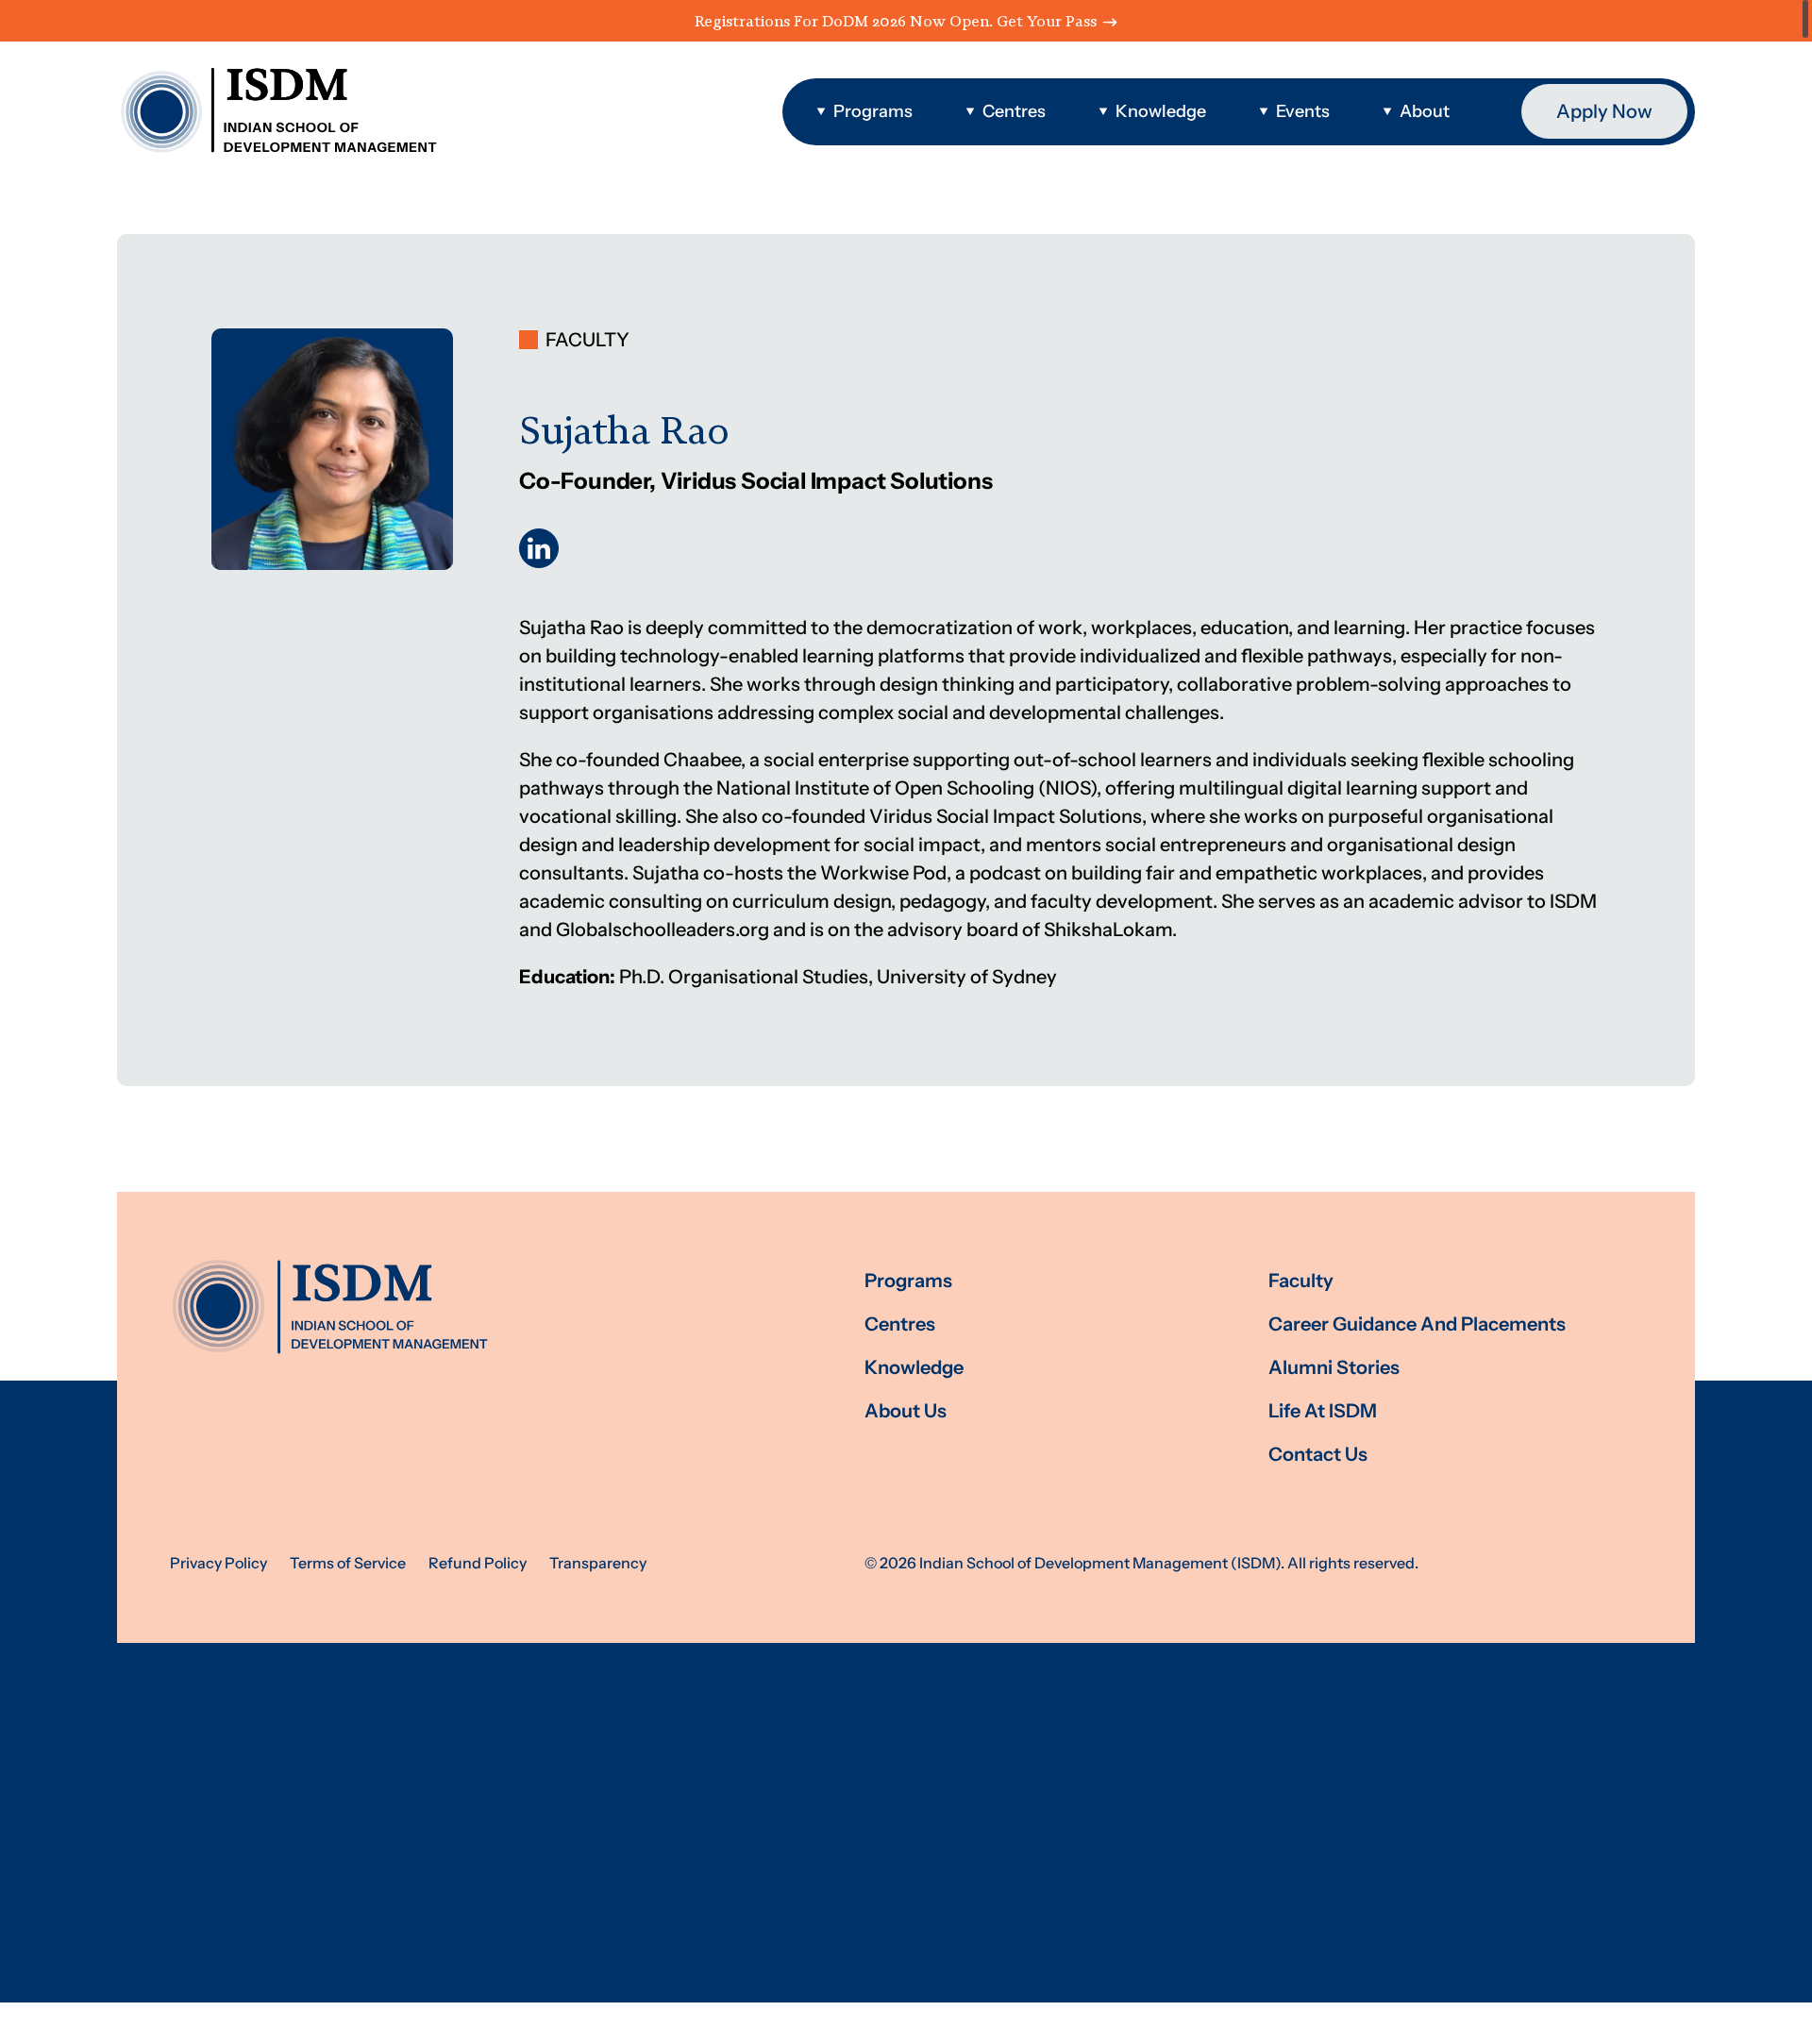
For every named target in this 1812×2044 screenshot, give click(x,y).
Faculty (1301, 1281)
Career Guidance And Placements (1417, 1324)
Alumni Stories (1334, 1368)
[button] (864, 112)
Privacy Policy (218, 1563)
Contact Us (1318, 1455)
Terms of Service (348, 1563)
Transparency (598, 1563)
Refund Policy (478, 1563)
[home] (277, 111)
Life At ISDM (1323, 1411)
